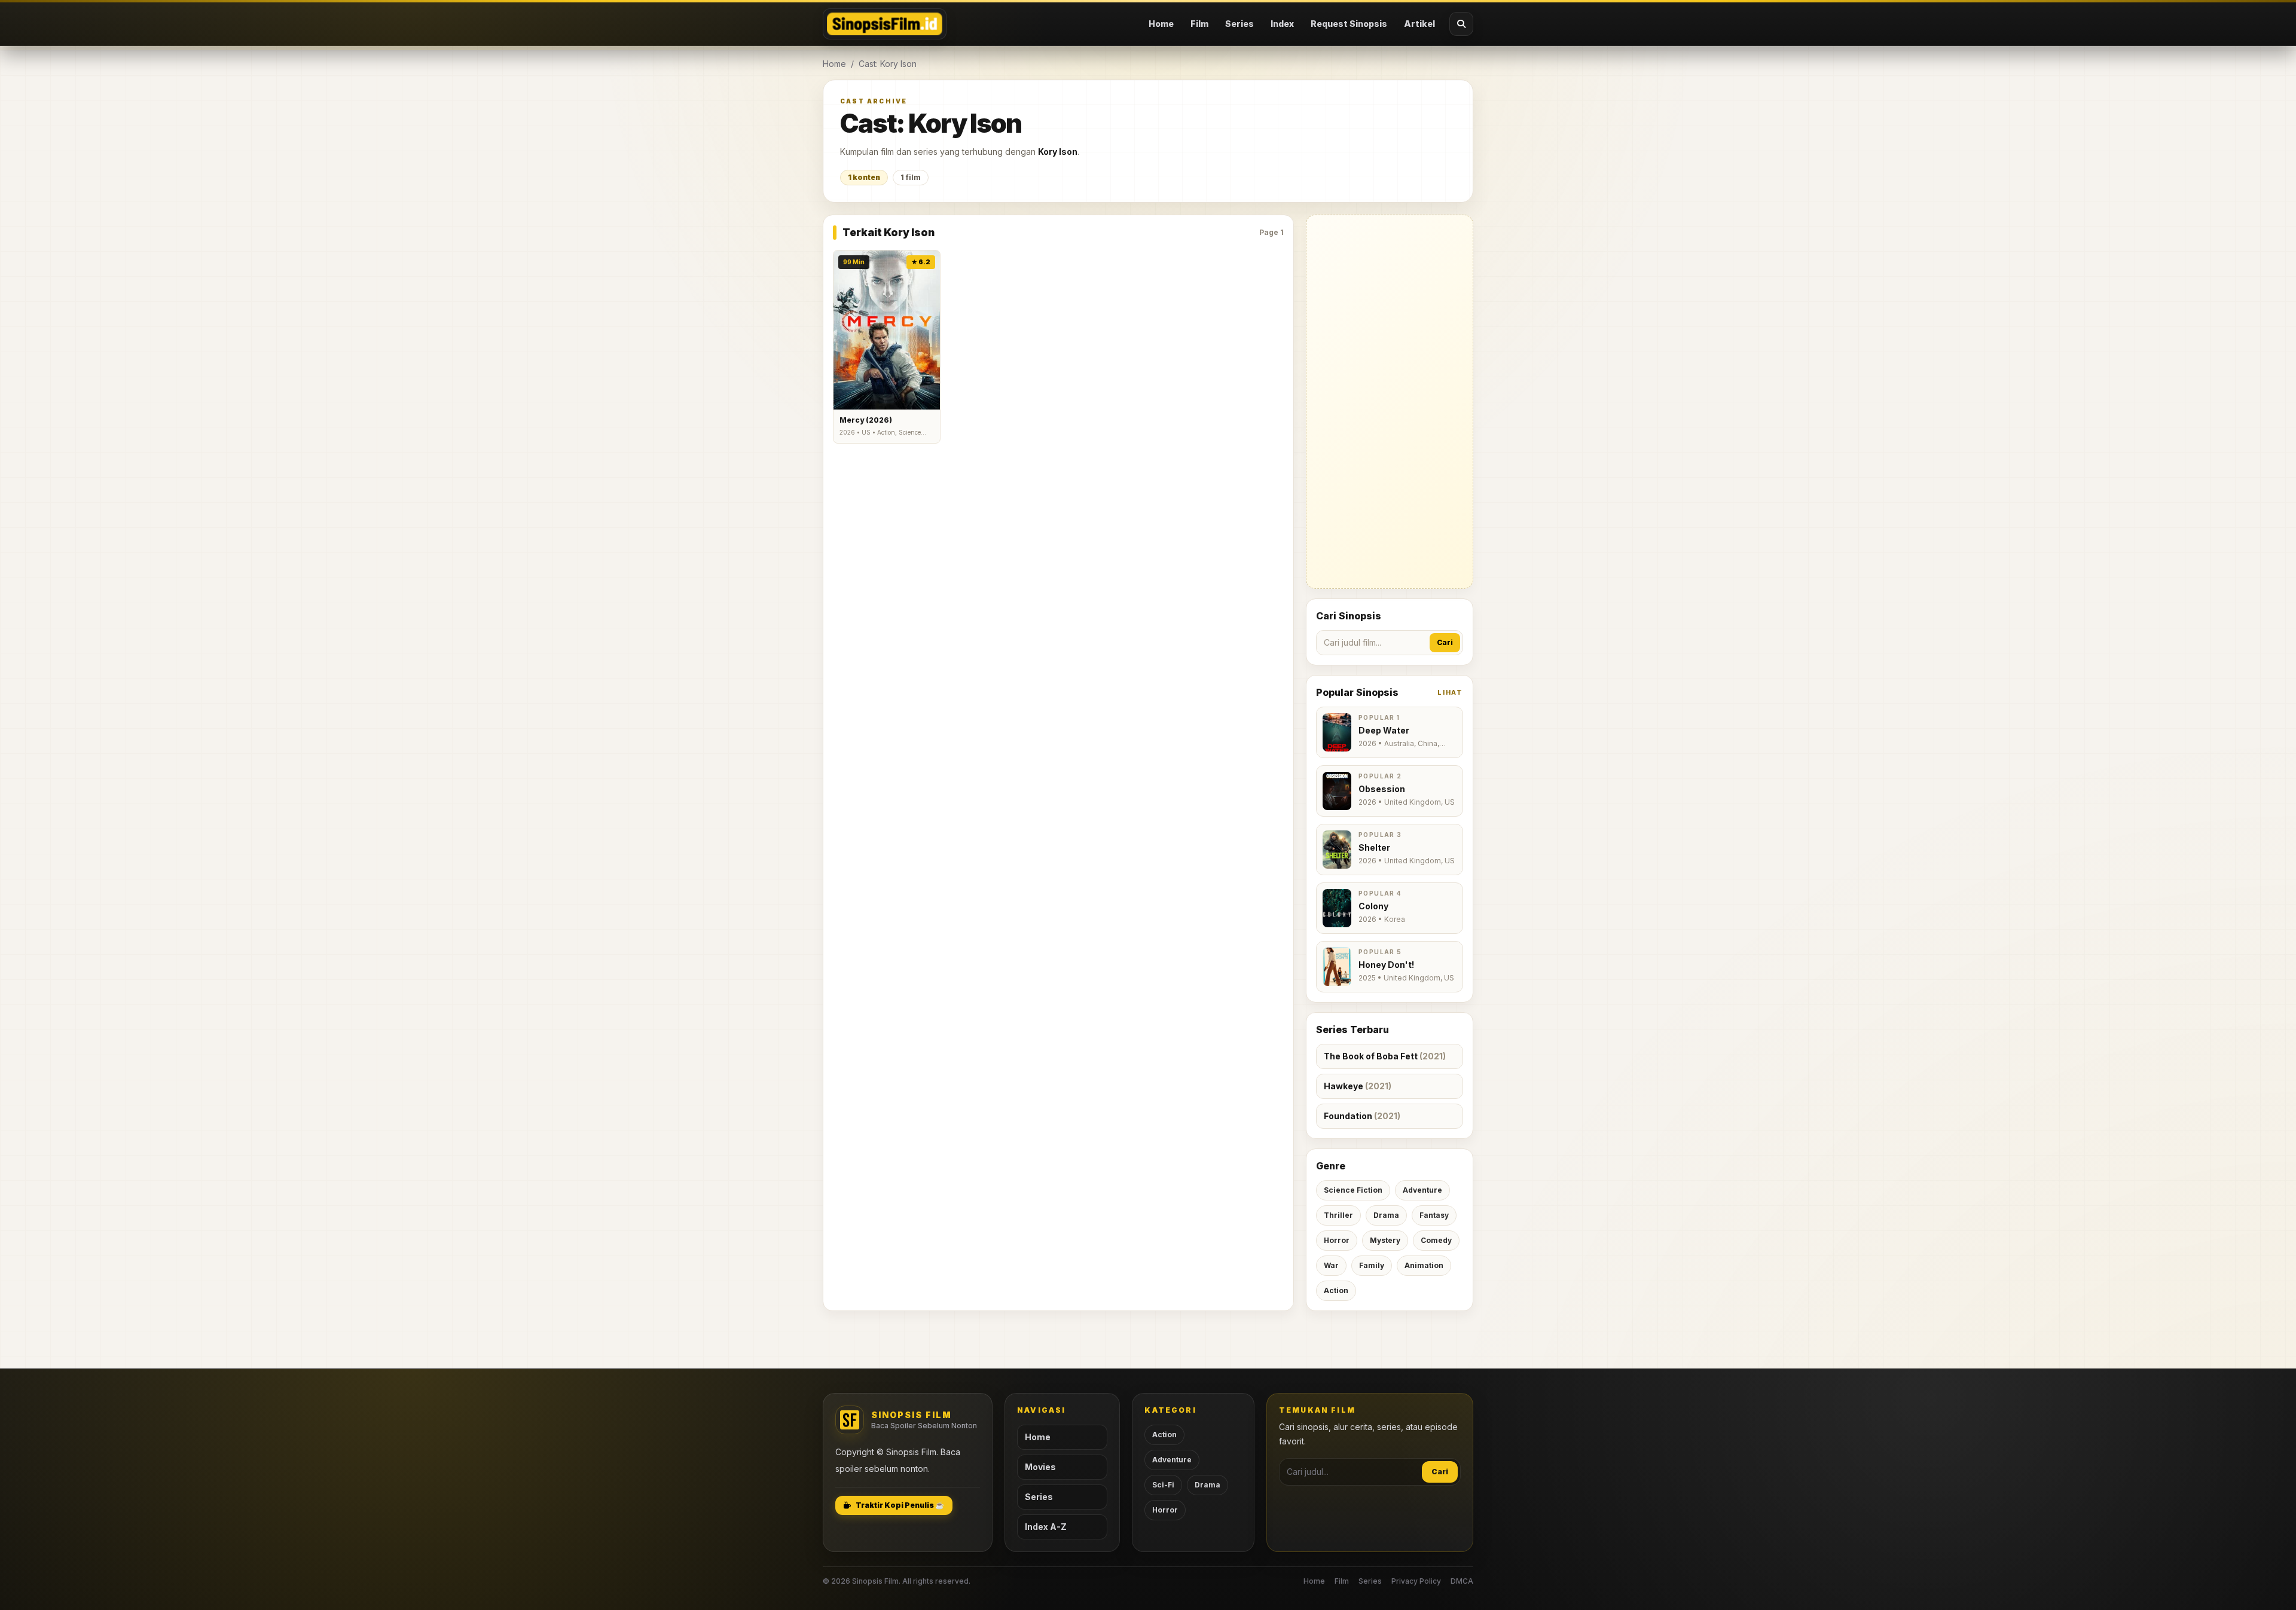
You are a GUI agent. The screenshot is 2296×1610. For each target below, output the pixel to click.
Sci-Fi (1163, 1485)
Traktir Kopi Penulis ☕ (900, 1505)
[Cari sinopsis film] (1461, 24)
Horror (1337, 1240)
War (1331, 1265)
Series (1239, 24)
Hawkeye (1358, 1086)
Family (1372, 1265)
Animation (1424, 1265)
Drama (1386, 1215)
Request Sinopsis (1349, 24)
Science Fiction (1353, 1190)
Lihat (1450, 692)
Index (1282, 24)
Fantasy (1434, 1215)
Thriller (1338, 1215)
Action (1336, 1290)
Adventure (1422, 1190)
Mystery (1385, 1240)
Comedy (1436, 1240)
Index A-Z (1046, 1527)
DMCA (1462, 1581)
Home (1161, 24)
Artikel (1419, 24)
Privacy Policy (1416, 1581)
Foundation (1362, 1116)
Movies (1040, 1467)
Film (1199, 24)
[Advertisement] (1390, 402)
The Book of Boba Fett (1385, 1056)
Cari (1445, 642)
